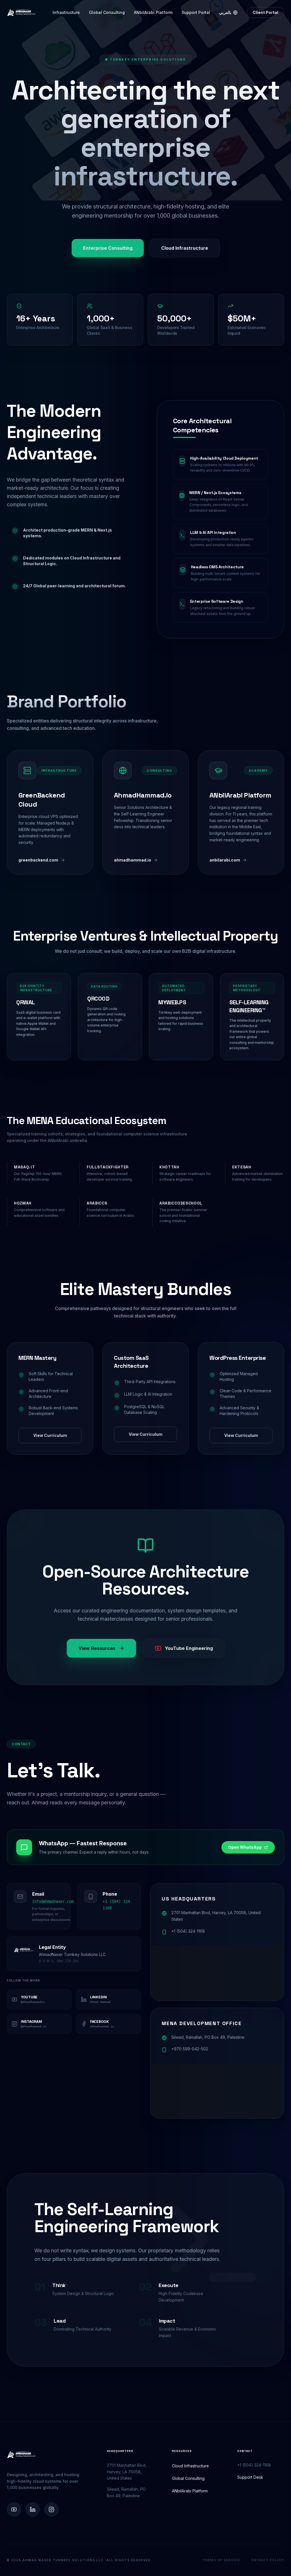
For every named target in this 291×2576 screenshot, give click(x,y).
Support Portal (196, 12)
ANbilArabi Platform (153, 12)
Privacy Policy (268, 2560)
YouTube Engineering (189, 1648)
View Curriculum (50, 1435)
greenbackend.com (38, 860)
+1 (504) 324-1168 (188, 1931)
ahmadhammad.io (133, 860)
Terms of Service (221, 2560)
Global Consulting (107, 12)
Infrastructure (66, 12)
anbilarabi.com (225, 860)
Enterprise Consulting (108, 248)
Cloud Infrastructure (185, 248)
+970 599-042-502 (190, 2049)
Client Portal (265, 12)
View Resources (97, 1648)
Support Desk (250, 2477)
